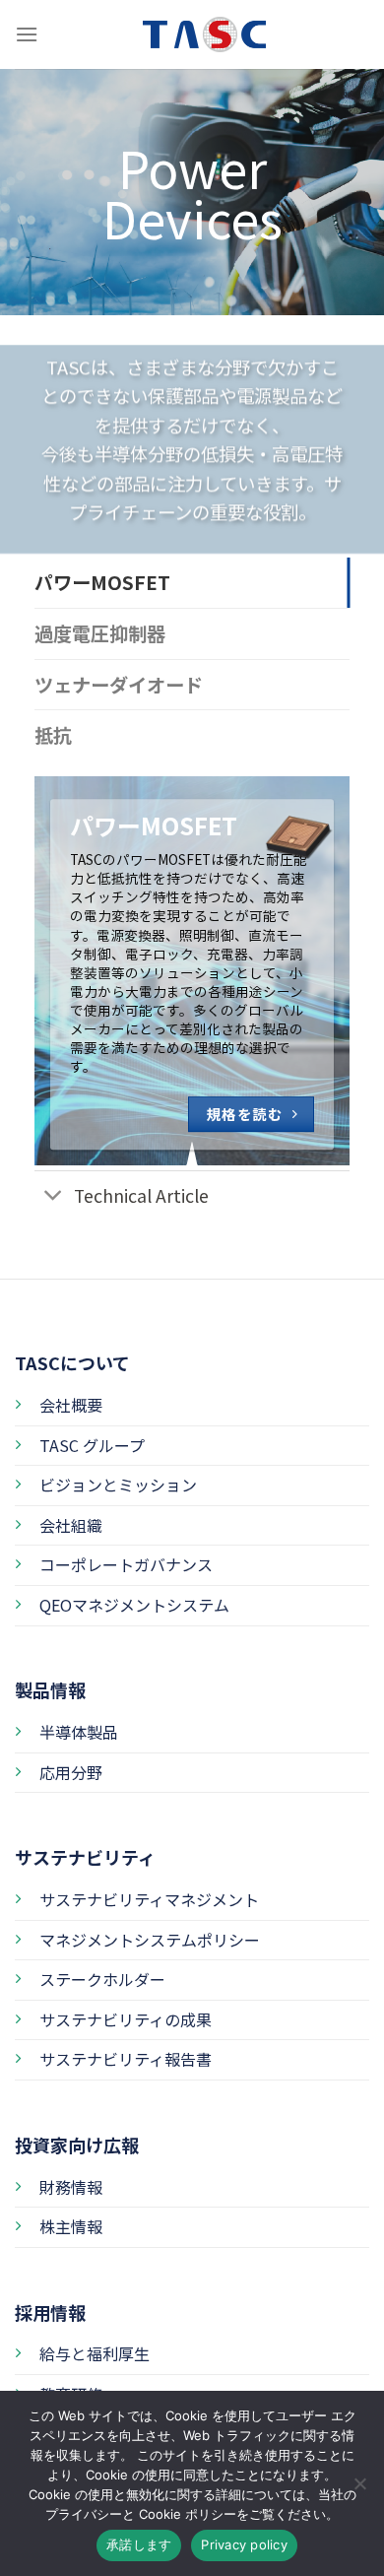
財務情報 (71, 2187)
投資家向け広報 (77, 2145)
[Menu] (27, 34)
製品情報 (50, 1689)
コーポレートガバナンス (126, 1564)
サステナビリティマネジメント (149, 1899)
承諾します (139, 2544)
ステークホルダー (102, 1979)
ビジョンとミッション (118, 1485)
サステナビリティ (85, 1857)
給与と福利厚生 (95, 2353)
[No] (359, 2489)
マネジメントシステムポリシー (150, 1940)
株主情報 (71, 2226)
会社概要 (71, 1405)
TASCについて (72, 1362)
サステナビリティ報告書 (126, 2059)
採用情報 (50, 2312)
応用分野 (71, 1772)
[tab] (192, 583)
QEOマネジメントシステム (134, 1605)
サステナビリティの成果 (126, 2019)
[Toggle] (54, 1197)
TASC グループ (92, 1445)
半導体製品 (79, 1732)
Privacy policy (244, 2544)
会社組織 (71, 1525)
